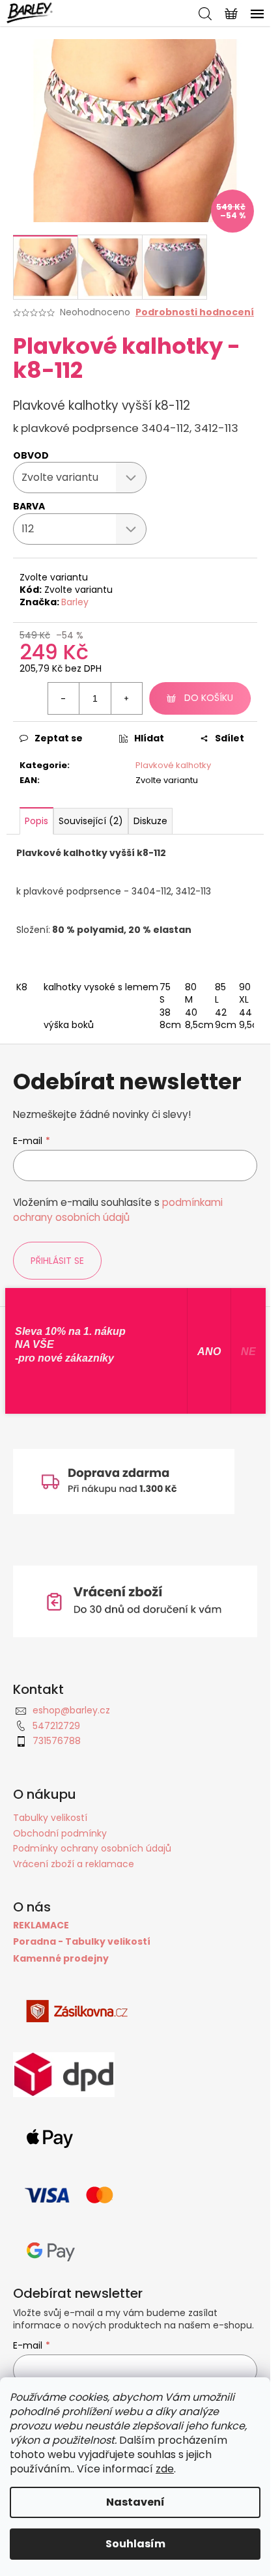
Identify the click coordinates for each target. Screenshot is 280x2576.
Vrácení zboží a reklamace (74, 1864)
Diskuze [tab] (150, 821)
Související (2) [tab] (91, 821)
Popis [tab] (36, 821)
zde (165, 2469)
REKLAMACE (41, 1925)
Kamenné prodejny (61, 1959)
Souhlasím (135, 2544)
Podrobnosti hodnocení (195, 312)
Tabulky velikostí (50, 1818)
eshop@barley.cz (71, 1710)
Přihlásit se (57, 1261)
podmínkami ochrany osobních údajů (118, 1209)
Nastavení (135, 2502)
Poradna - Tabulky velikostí (82, 1942)
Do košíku (209, 698)
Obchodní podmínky (60, 1833)
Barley (75, 602)
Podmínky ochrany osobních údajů (92, 1848)
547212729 (56, 1726)
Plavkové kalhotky (173, 765)
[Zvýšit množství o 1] (126, 698)
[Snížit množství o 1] (64, 698)
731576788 (57, 1741)
